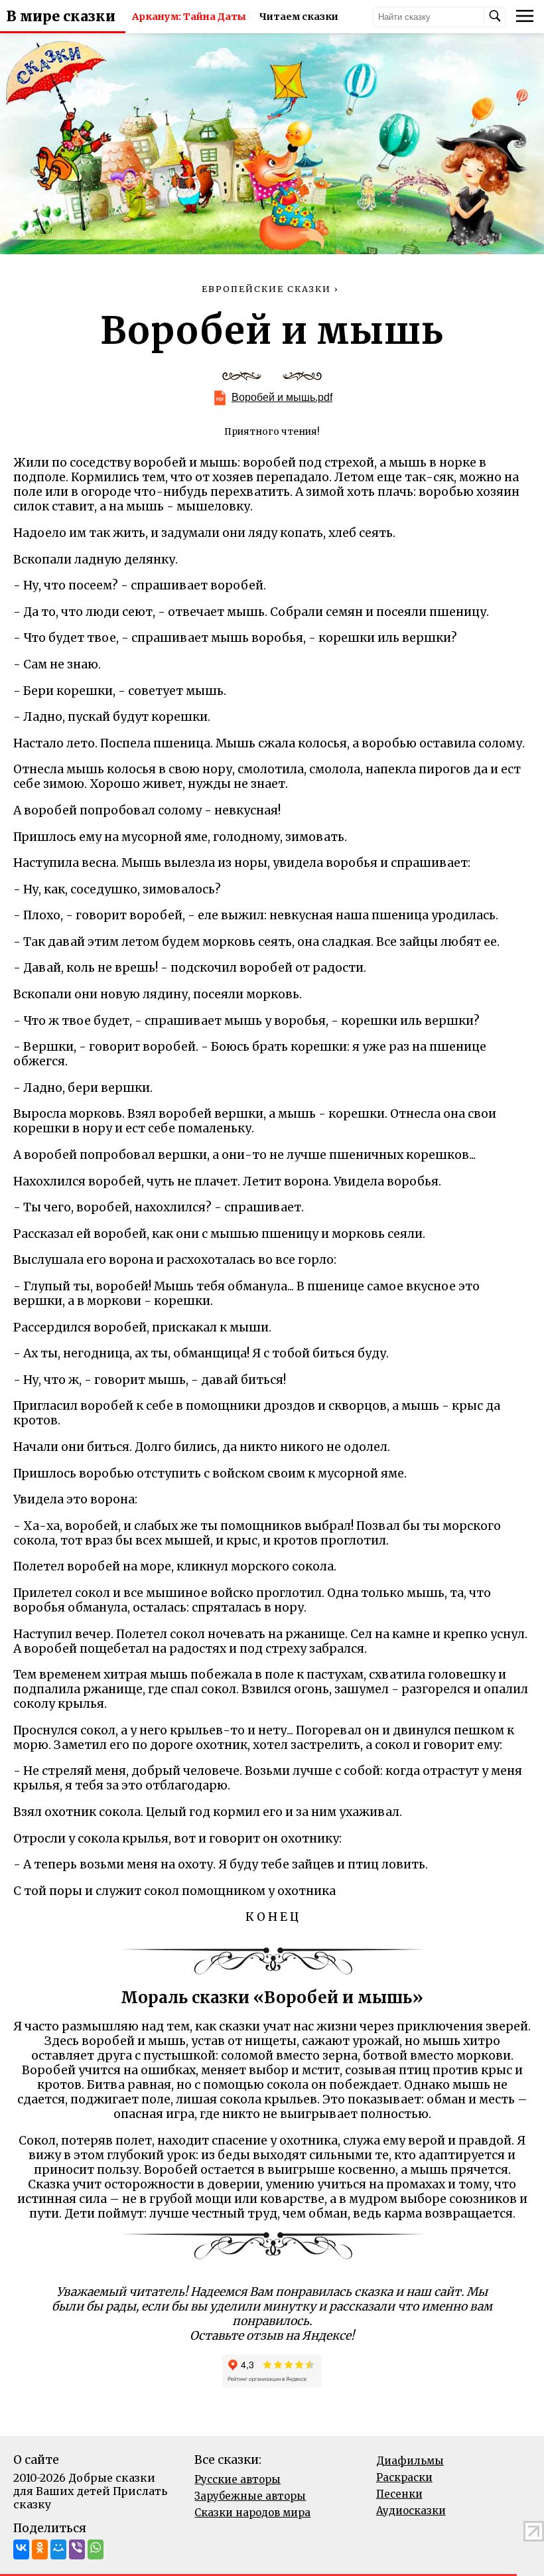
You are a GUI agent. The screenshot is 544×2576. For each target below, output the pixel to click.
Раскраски (404, 2477)
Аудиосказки (411, 2511)
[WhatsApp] (96, 2549)
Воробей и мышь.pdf (282, 397)
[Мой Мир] (58, 2549)
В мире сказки (61, 17)
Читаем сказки (299, 17)
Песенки (399, 2494)
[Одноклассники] (40, 2549)
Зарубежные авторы (250, 2496)
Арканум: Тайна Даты (189, 17)
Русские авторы (238, 2479)
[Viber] (77, 2549)
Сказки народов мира (252, 2513)
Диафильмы (410, 2461)
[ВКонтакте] (21, 2549)
